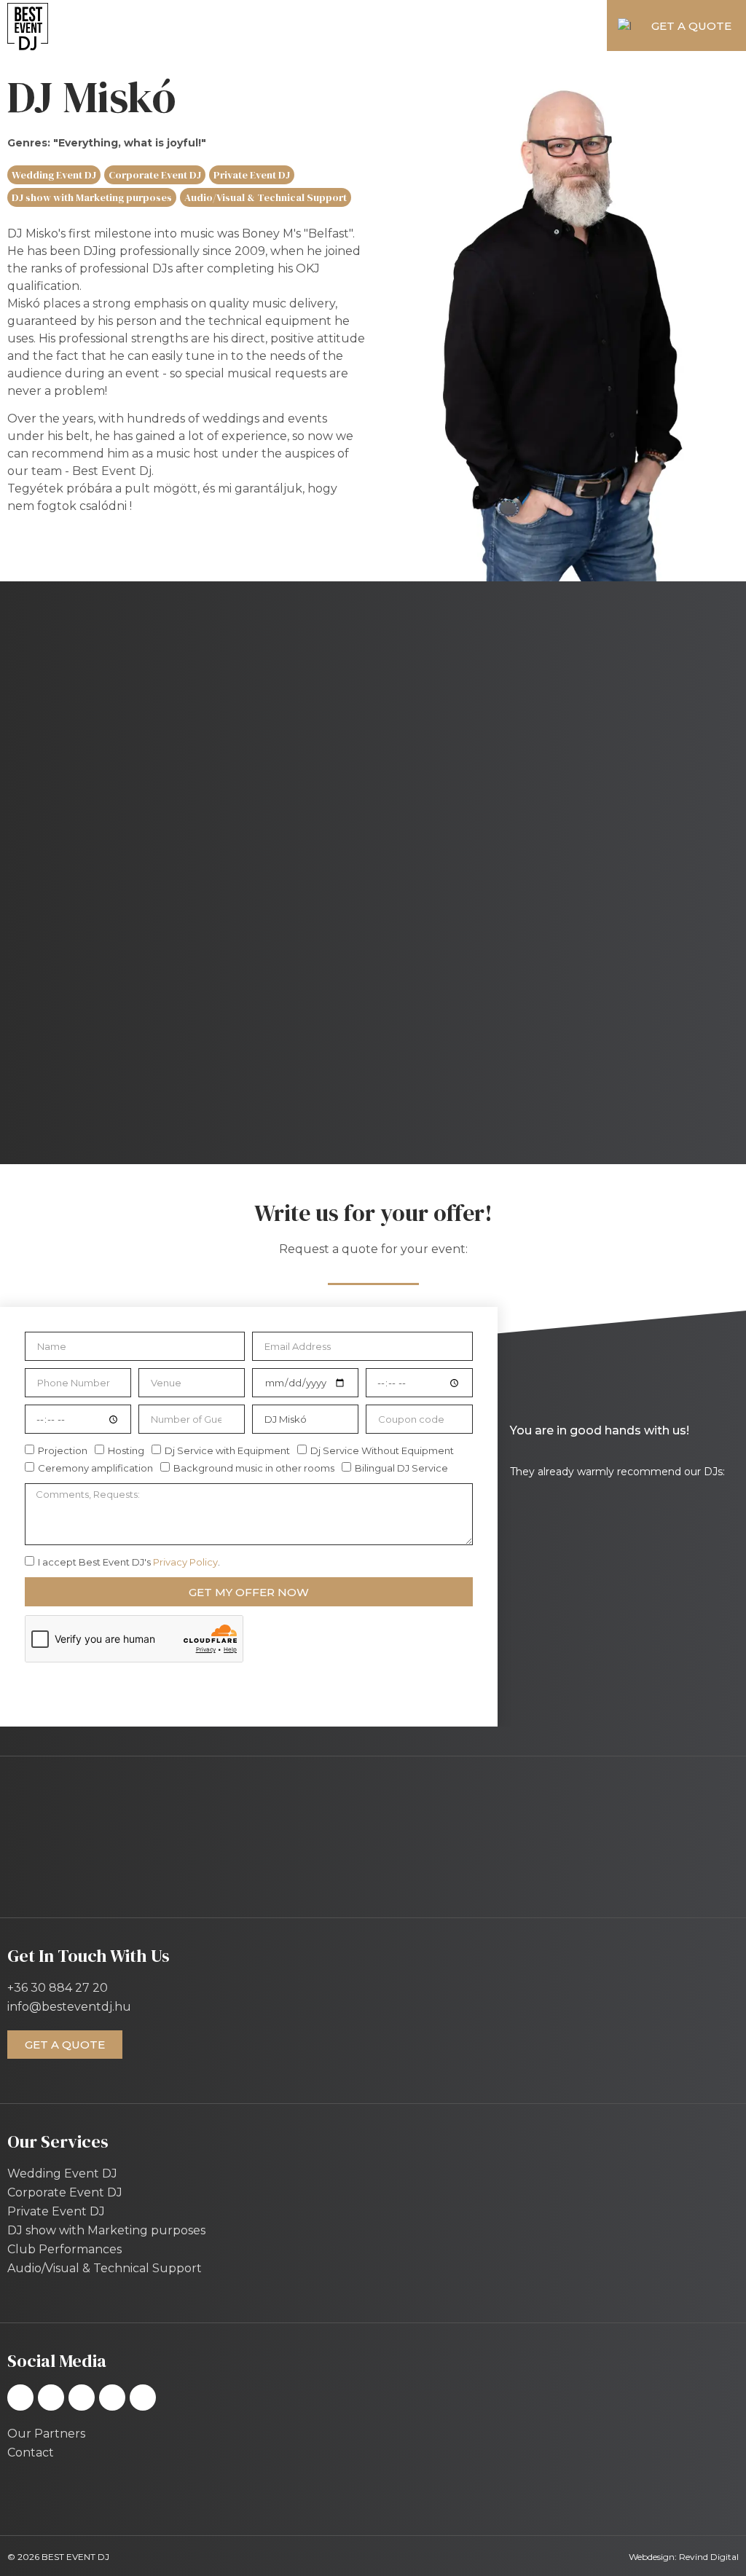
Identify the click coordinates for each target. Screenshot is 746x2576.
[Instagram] (51, 2398)
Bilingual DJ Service (401, 1469)
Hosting (126, 1451)
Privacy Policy (185, 1562)
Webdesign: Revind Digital (684, 2557)
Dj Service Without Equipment (382, 1451)
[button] (333, 26)
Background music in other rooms (254, 1469)
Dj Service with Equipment (227, 1451)
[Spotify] (82, 2398)
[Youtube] (143, 2398)
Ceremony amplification (95, 1469)
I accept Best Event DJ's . (129, 1562)
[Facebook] (20, 2398)
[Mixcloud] (112, 2398)
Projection (63, 1451)
